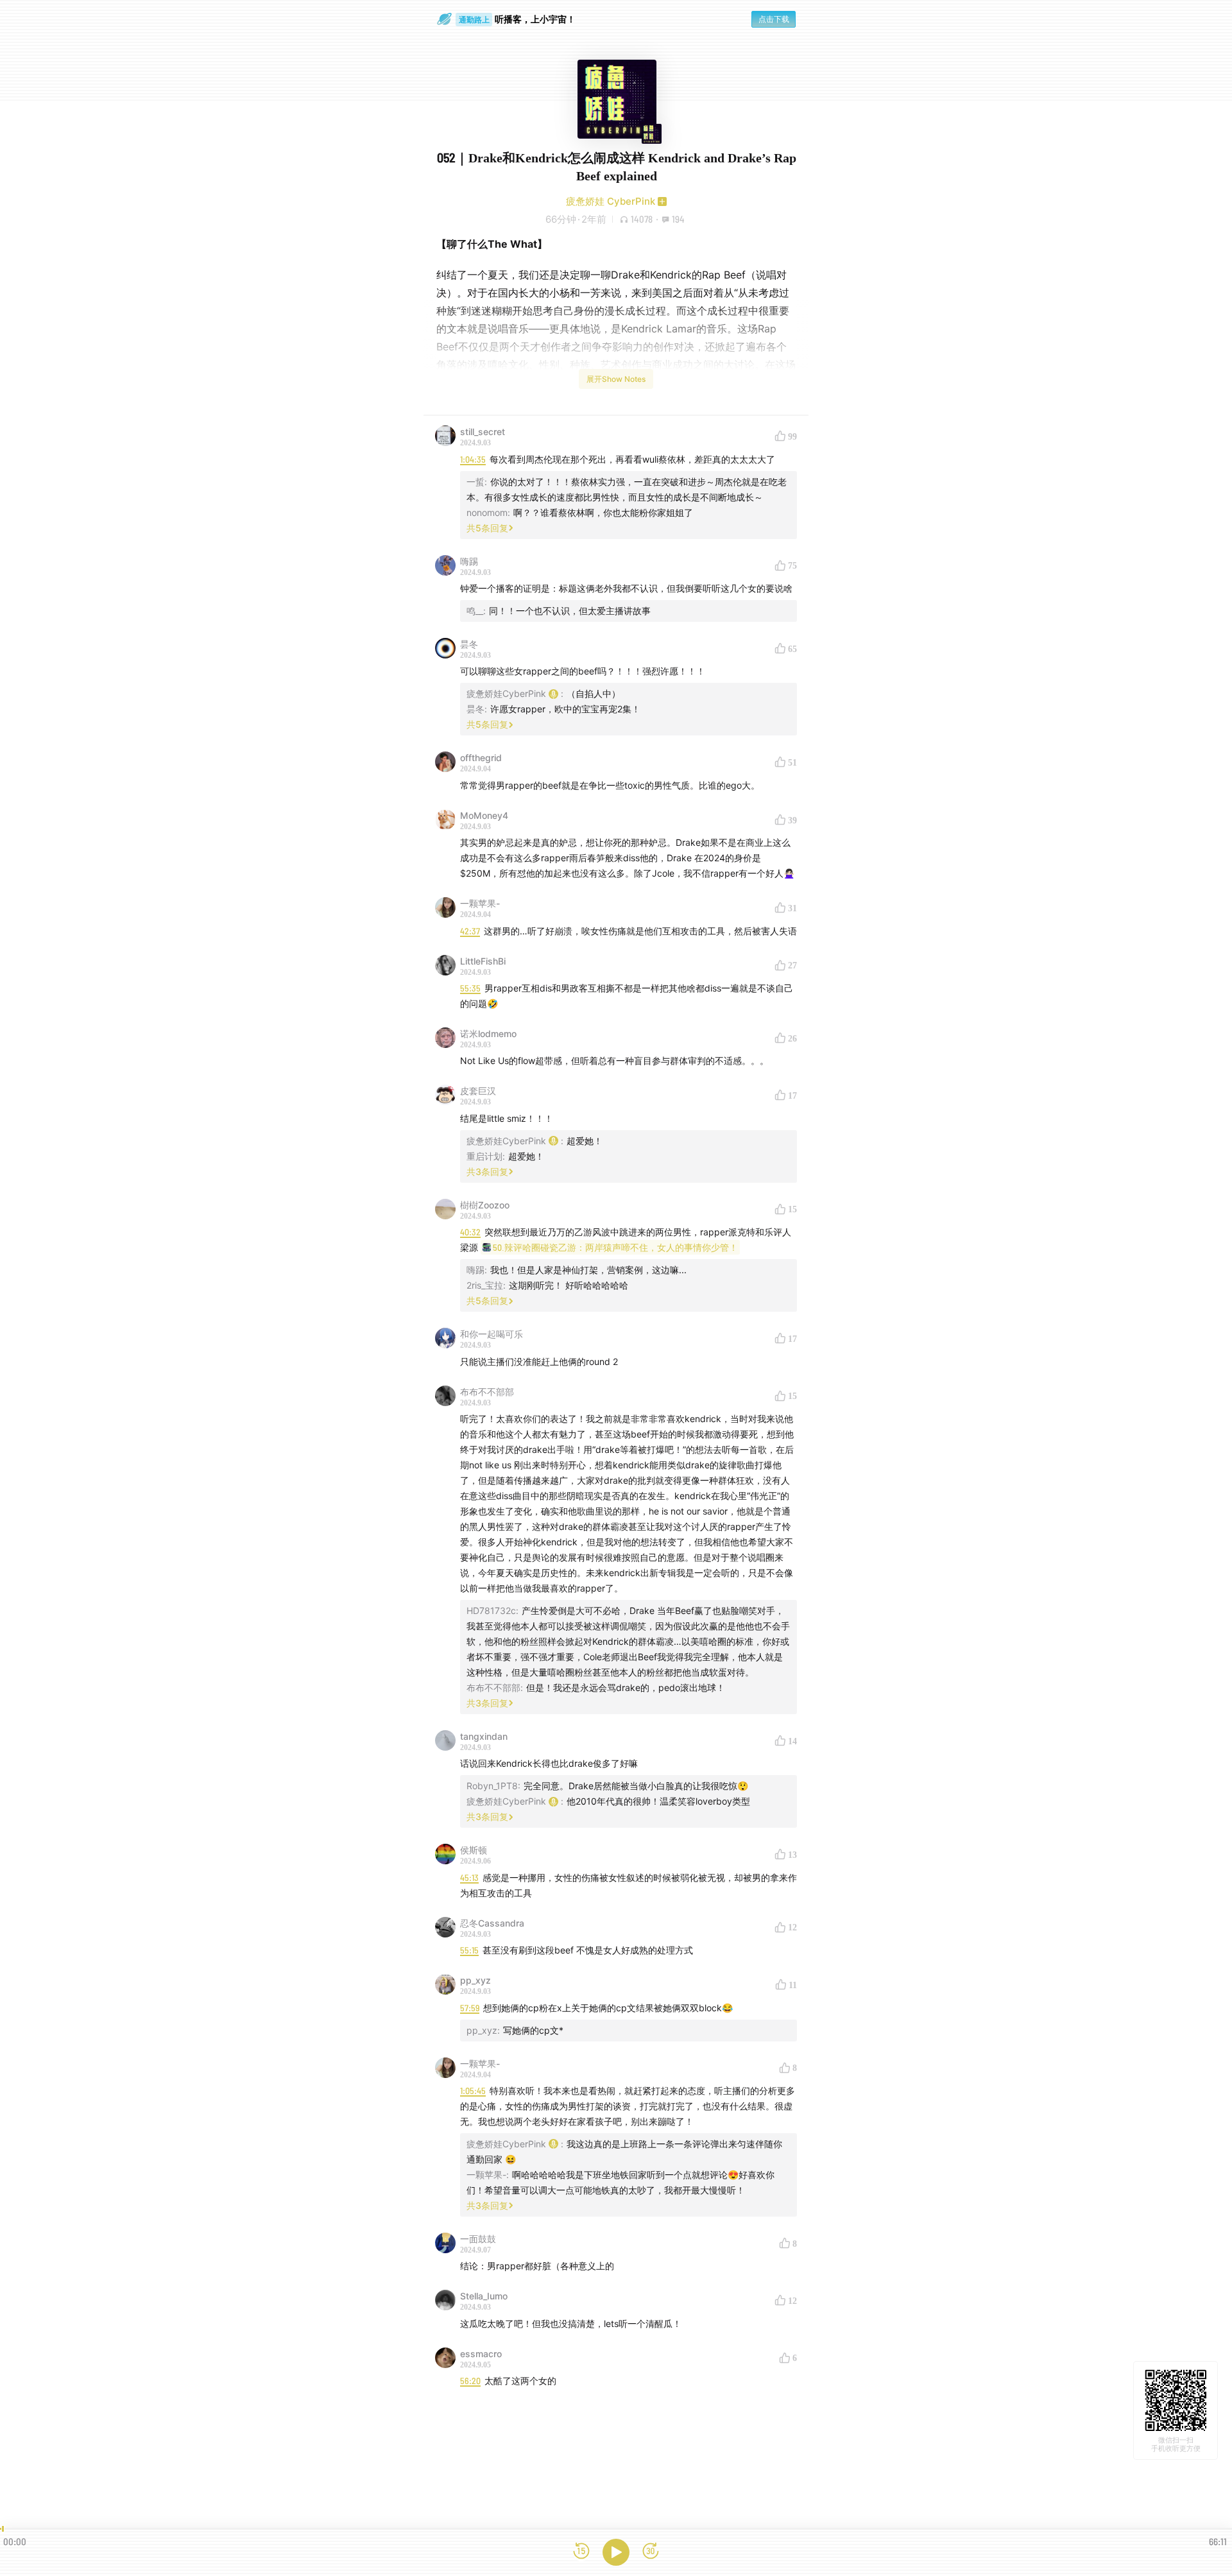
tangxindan (484, 1736)
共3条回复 (487, 1172)
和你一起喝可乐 (492, 1334)
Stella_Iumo (484, 2296)
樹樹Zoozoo (485, 1205)
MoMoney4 (484, 815)
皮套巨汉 (478, 1091)
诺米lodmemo (488, 1034)
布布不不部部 (487, 1392)
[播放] (616, 2552)
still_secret (483, 432)
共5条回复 (487, 528)
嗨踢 (469, 561)
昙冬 (469, 644)
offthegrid (481, 758)
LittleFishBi (483, 961)
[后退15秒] (581, 2552)
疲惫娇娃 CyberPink (611, 201)
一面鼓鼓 (478, 2239)
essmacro (481, 2354)
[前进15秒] (651, 2552)
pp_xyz (475, 1980)
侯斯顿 (474, 1850)
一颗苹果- (480, 903)
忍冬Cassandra (492, 1923)
